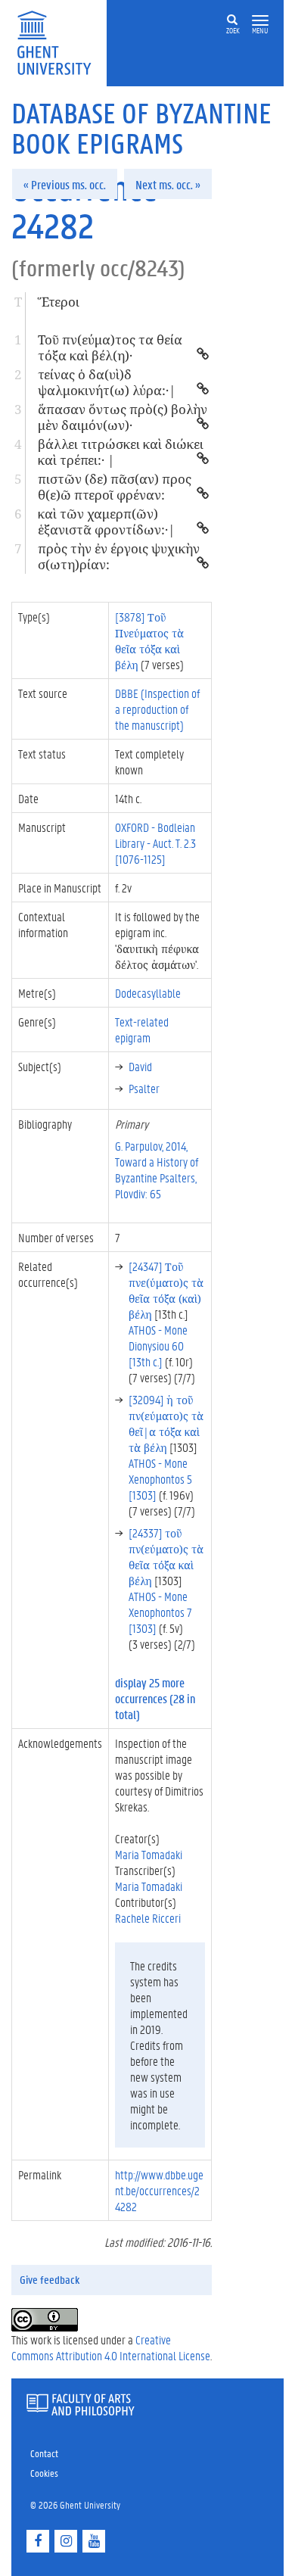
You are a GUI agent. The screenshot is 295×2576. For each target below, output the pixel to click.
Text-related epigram (142, 1029)
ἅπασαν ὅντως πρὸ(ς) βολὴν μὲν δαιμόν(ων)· (123, 417)
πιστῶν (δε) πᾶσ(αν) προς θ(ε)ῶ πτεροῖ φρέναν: (115, 487)
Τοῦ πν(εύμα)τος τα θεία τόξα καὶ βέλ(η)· (110, 347)
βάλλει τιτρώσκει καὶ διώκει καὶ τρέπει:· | (121, 452)
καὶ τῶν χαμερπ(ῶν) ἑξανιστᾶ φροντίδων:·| (107, 522)
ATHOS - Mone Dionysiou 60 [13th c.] (158, 1346)
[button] (260, 21)
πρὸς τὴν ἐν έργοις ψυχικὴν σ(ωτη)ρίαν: (119, 556)
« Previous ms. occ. (65, 184)
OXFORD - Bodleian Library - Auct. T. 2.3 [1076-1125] (155, 843)
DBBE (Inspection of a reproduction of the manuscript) (157, 709)
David (140, 1066)
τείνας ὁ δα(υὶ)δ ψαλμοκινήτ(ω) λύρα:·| (107, 382)
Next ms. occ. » (168, 184)
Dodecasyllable (148, 993)
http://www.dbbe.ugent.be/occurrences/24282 (159, 2190)
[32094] (166, 1423)
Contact (44, 2453)
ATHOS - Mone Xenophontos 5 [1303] (160, 1479)
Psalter (144, 1088)
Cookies (44, 2473)
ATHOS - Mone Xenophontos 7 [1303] (160, 1612)
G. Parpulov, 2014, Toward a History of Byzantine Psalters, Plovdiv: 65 (157, 1170)
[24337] (166, 1556)
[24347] (166, 1290)
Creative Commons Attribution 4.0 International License (111, 2347)
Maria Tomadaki (149, 1854)
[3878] (149, 640)
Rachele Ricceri (148, 1918)
